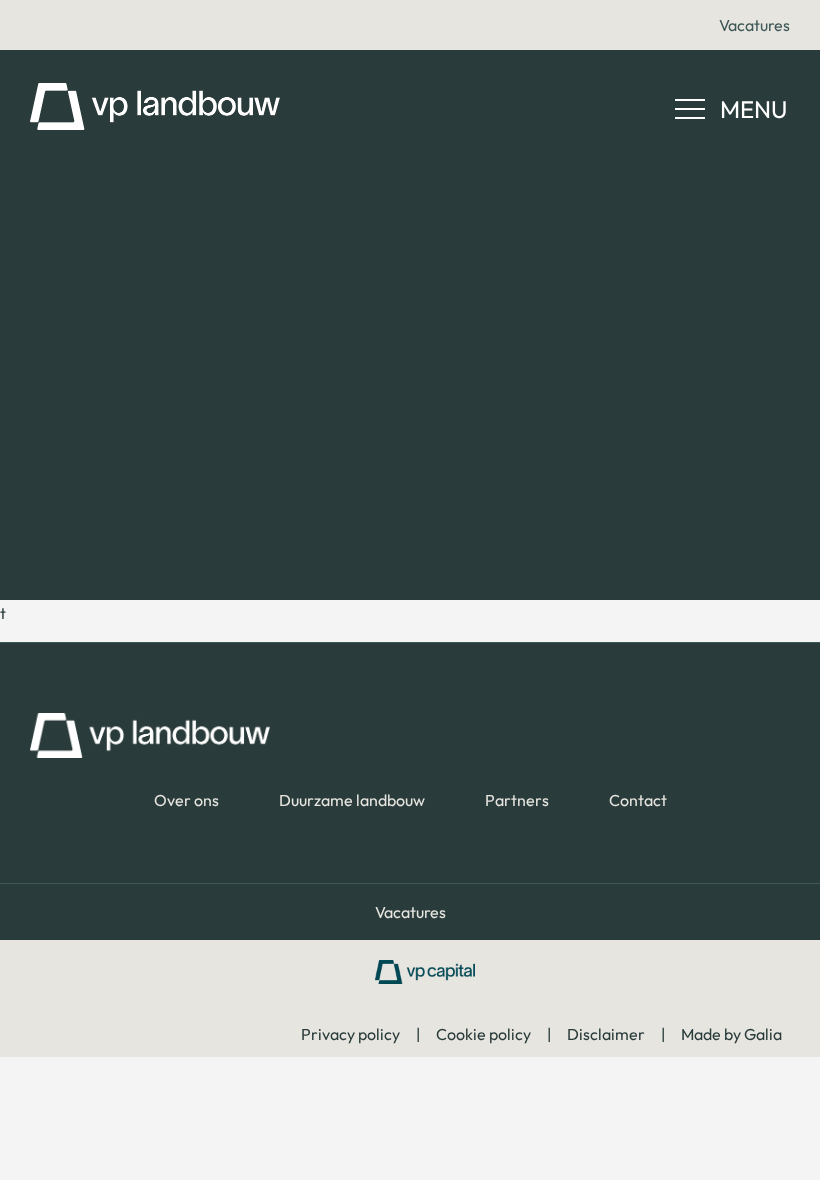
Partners (517, 800)
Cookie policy (483, 1034)
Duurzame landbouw (352, 800)
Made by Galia (731, 1034)
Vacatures (754, 25)
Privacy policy (350, 1034)
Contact (638, 800)
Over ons (186, 800)
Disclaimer (606, 1034)
